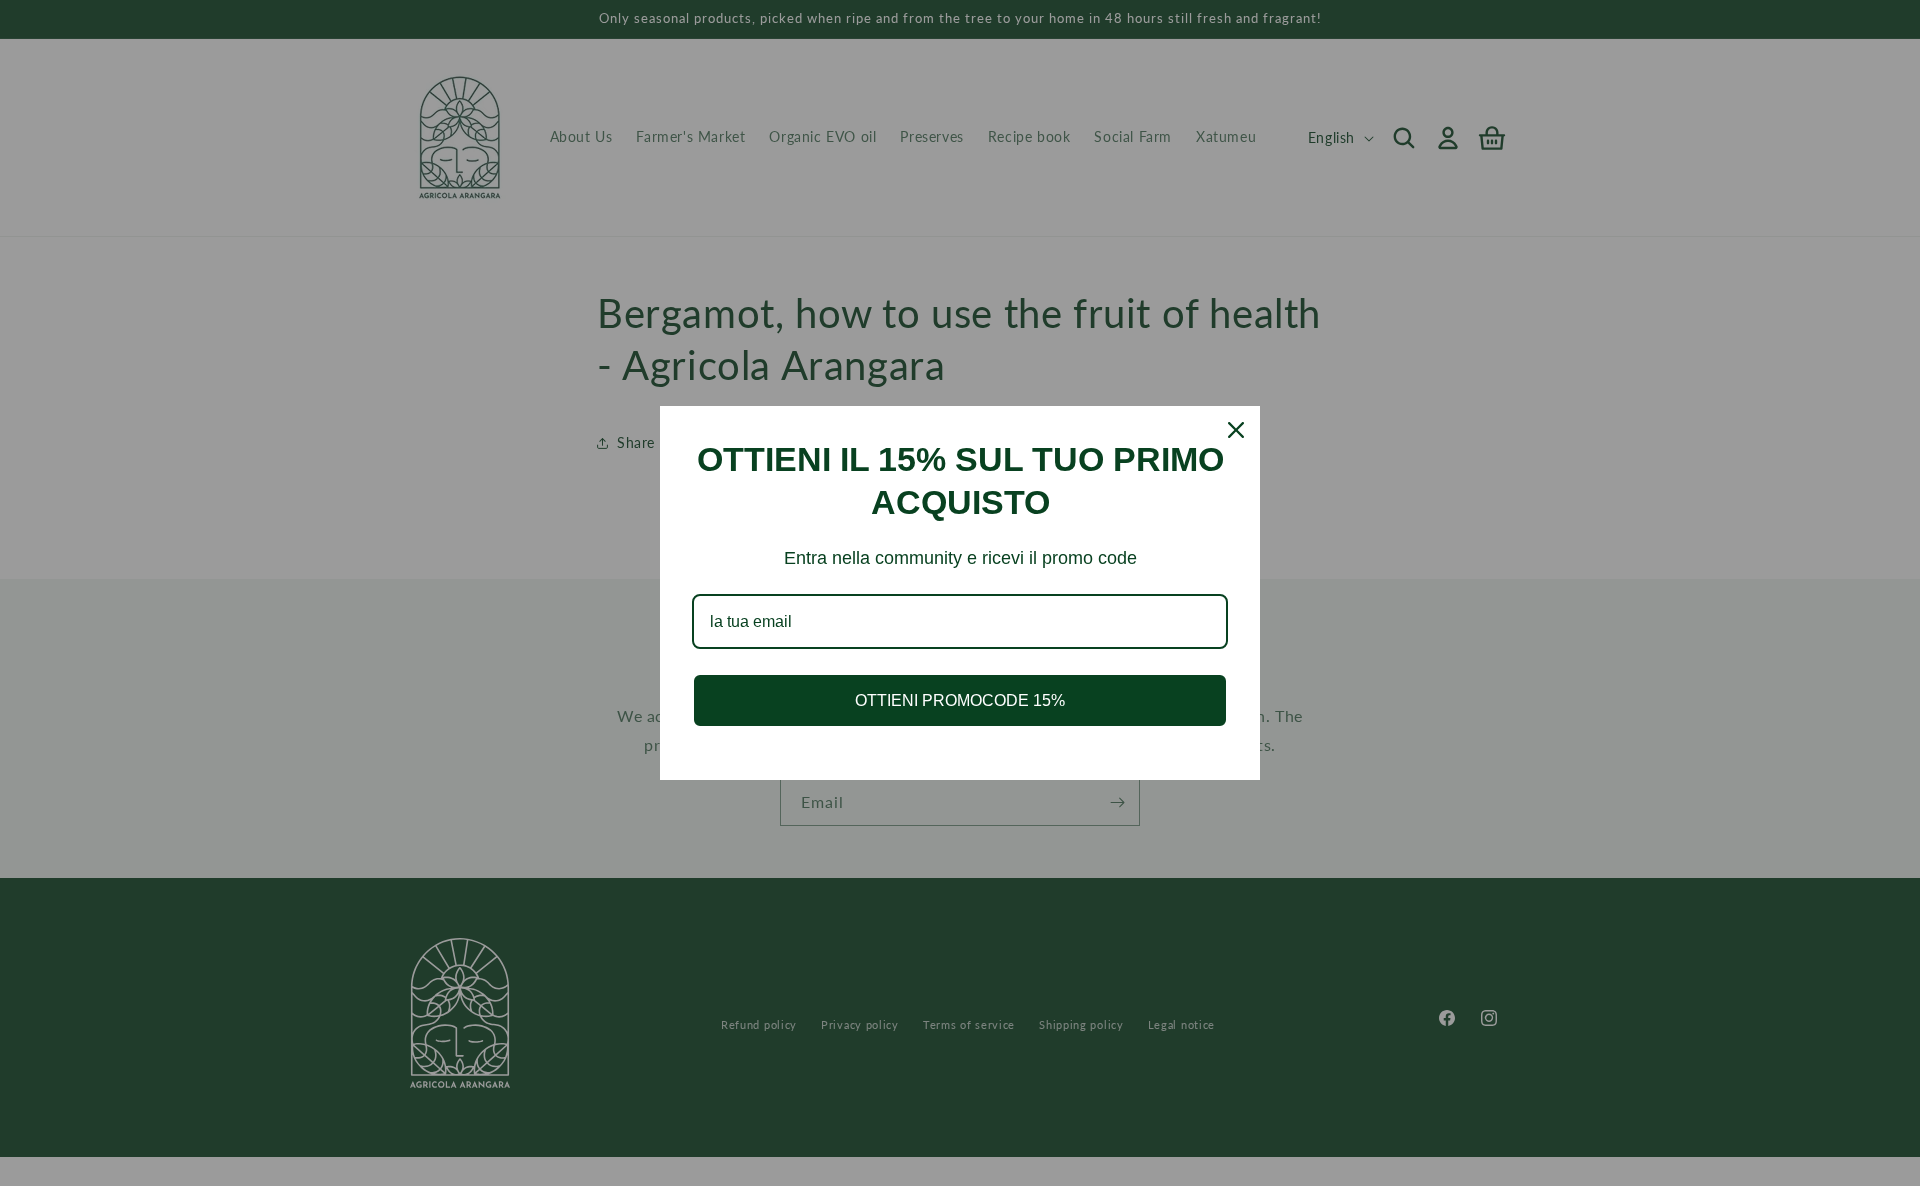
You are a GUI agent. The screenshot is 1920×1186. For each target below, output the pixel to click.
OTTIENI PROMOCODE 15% (960, 700)
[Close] (1236, 430)
